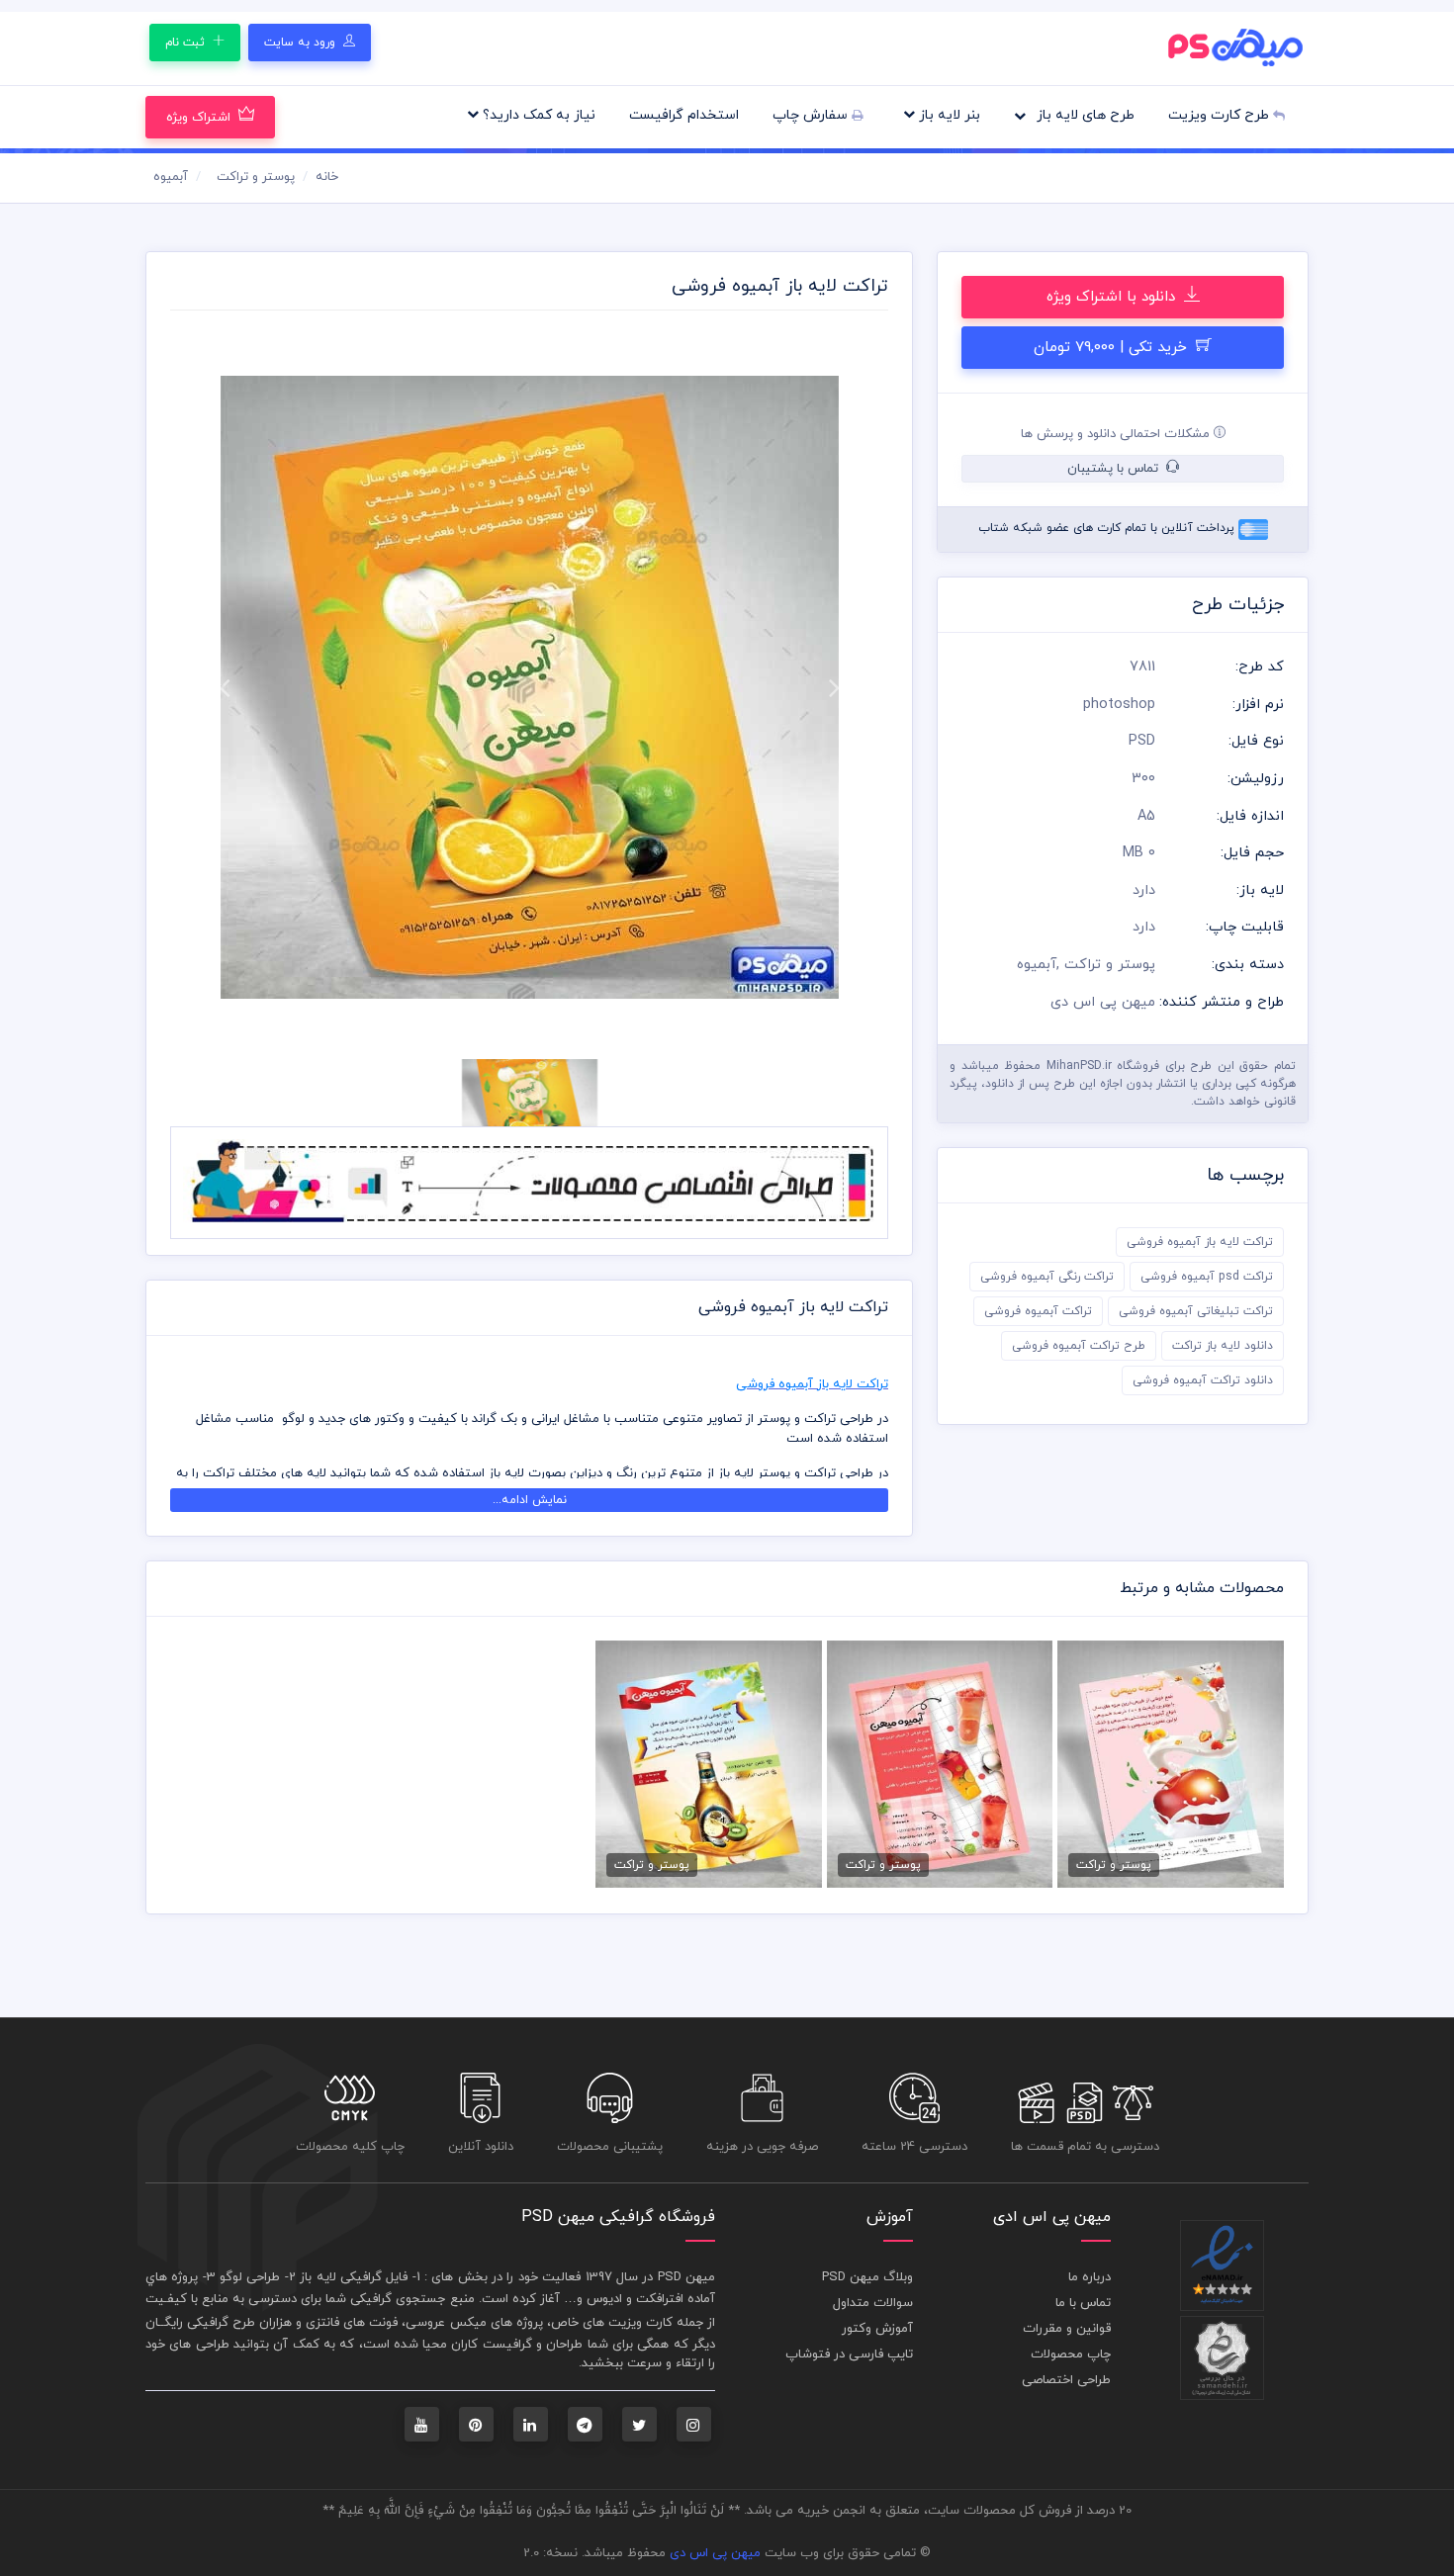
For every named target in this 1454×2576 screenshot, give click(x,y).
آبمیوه (171, 177)
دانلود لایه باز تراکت (1223, 1346)
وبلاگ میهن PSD (867, 2277)
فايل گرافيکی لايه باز (354, 2277)
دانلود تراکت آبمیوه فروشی (1203, 1380)
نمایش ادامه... (530, 1500)
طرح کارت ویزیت (1221, 115)
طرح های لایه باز (1084, 115)
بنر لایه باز (948, 115)
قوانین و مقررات (1067, 2329)
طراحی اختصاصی (1066, 2380)
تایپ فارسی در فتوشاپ (849, 2354)
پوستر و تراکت (256, 177)
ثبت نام (187, 43)
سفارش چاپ (812, 115)
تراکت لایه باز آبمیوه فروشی (1200, 1242)
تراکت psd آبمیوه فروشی (1207, 1277)
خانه (327, 177)
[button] (224, 688)
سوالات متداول (873, 2303)
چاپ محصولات (1071, 2354)
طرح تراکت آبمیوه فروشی (1079, 1346)
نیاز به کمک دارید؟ (537, 115)
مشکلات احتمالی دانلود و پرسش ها (1117, 434)
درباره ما (1090, 2277)
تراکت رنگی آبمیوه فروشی (1047, 1277)
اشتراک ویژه (198, 118)
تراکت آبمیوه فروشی (1038, 1311)
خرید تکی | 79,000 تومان (1113, 348)
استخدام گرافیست (684, 115)
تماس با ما (1083, 2303)
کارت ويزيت (640, 2323)
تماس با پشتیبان (1115, 469)
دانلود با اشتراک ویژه (1113, 297)
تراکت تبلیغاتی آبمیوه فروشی (1196, 1311)
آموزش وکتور (877, 2329)
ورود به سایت (302, 43)
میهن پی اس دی (715, 2553)
